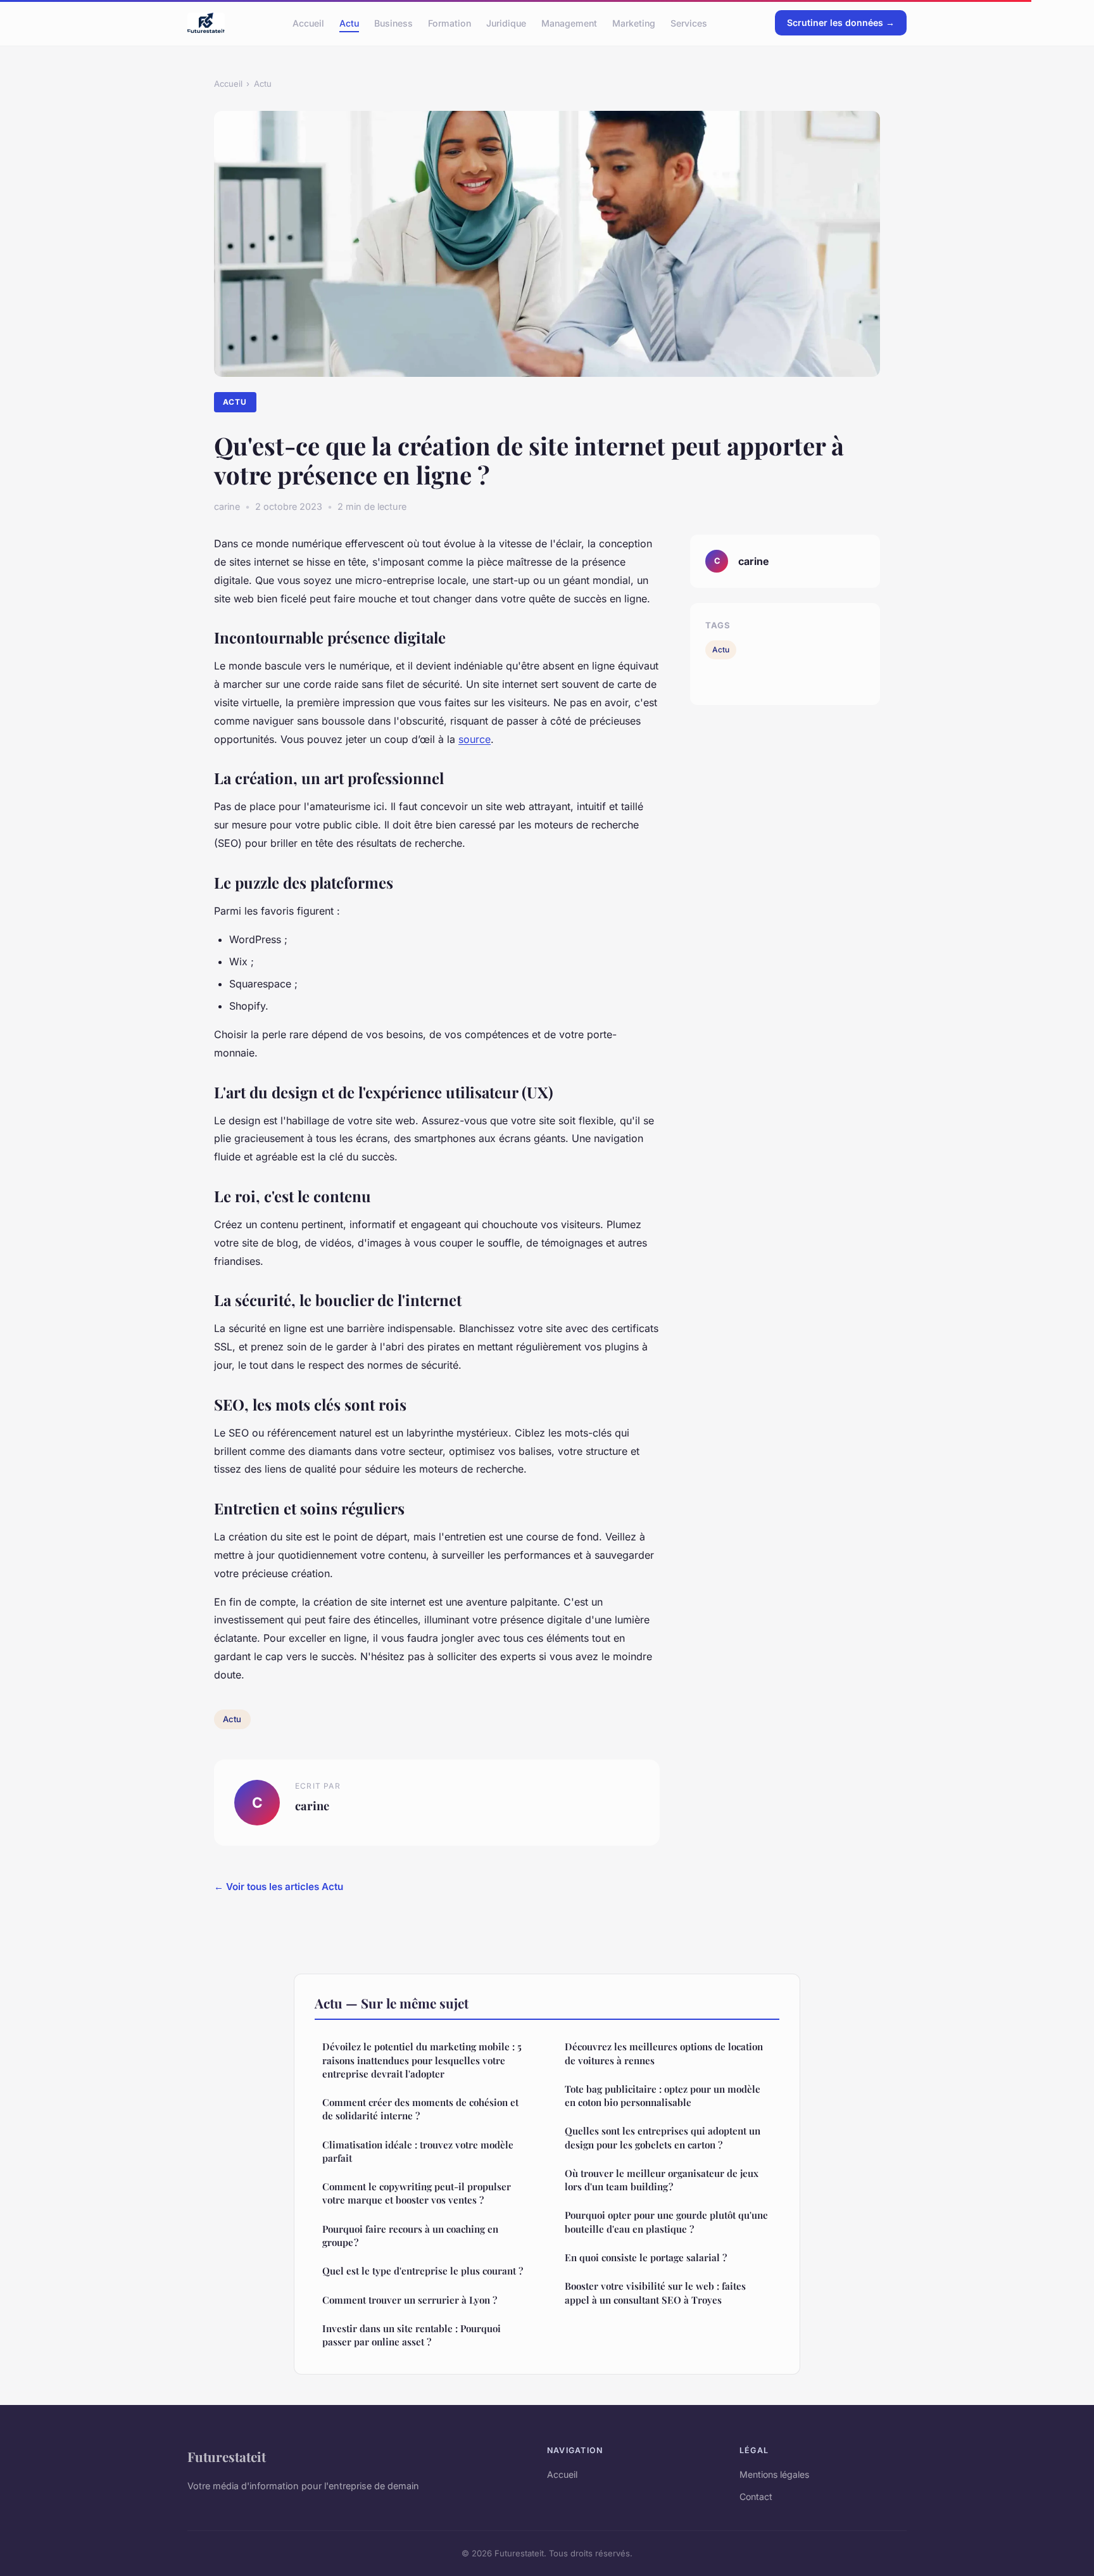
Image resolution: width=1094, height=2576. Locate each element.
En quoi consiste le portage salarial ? (646, 2257)
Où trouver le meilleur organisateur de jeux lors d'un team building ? (662, 2180)
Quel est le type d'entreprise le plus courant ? (423, 2271)
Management (569, 22)
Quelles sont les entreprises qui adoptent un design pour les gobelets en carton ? (663, 2137)
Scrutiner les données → (841, 22)
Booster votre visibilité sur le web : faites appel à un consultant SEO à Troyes (655, 2293)
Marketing (634, 22)
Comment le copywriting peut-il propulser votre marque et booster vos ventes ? (417, 2193)
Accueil (308, 22)
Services (689, 22)
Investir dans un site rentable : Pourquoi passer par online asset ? (412, 2335)
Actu (349, 22)
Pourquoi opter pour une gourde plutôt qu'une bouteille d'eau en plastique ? (666, 2222)
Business (393, 22)
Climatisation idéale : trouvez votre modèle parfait (418, 2151)
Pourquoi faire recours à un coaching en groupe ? (410, 2236)
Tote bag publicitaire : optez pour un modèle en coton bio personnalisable (663, 2096)
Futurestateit (227, 2456)
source (475, 739)
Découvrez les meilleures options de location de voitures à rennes (664, 2053)
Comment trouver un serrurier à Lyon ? (410, 2300)
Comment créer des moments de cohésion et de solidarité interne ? (420, 2109)
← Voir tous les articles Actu (279, 1887)
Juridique (506, 22)
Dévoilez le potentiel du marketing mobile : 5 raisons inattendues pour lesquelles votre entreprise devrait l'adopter (422, 2060)
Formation (450, 22)
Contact (756, 2497)
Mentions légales (774, 2474)
